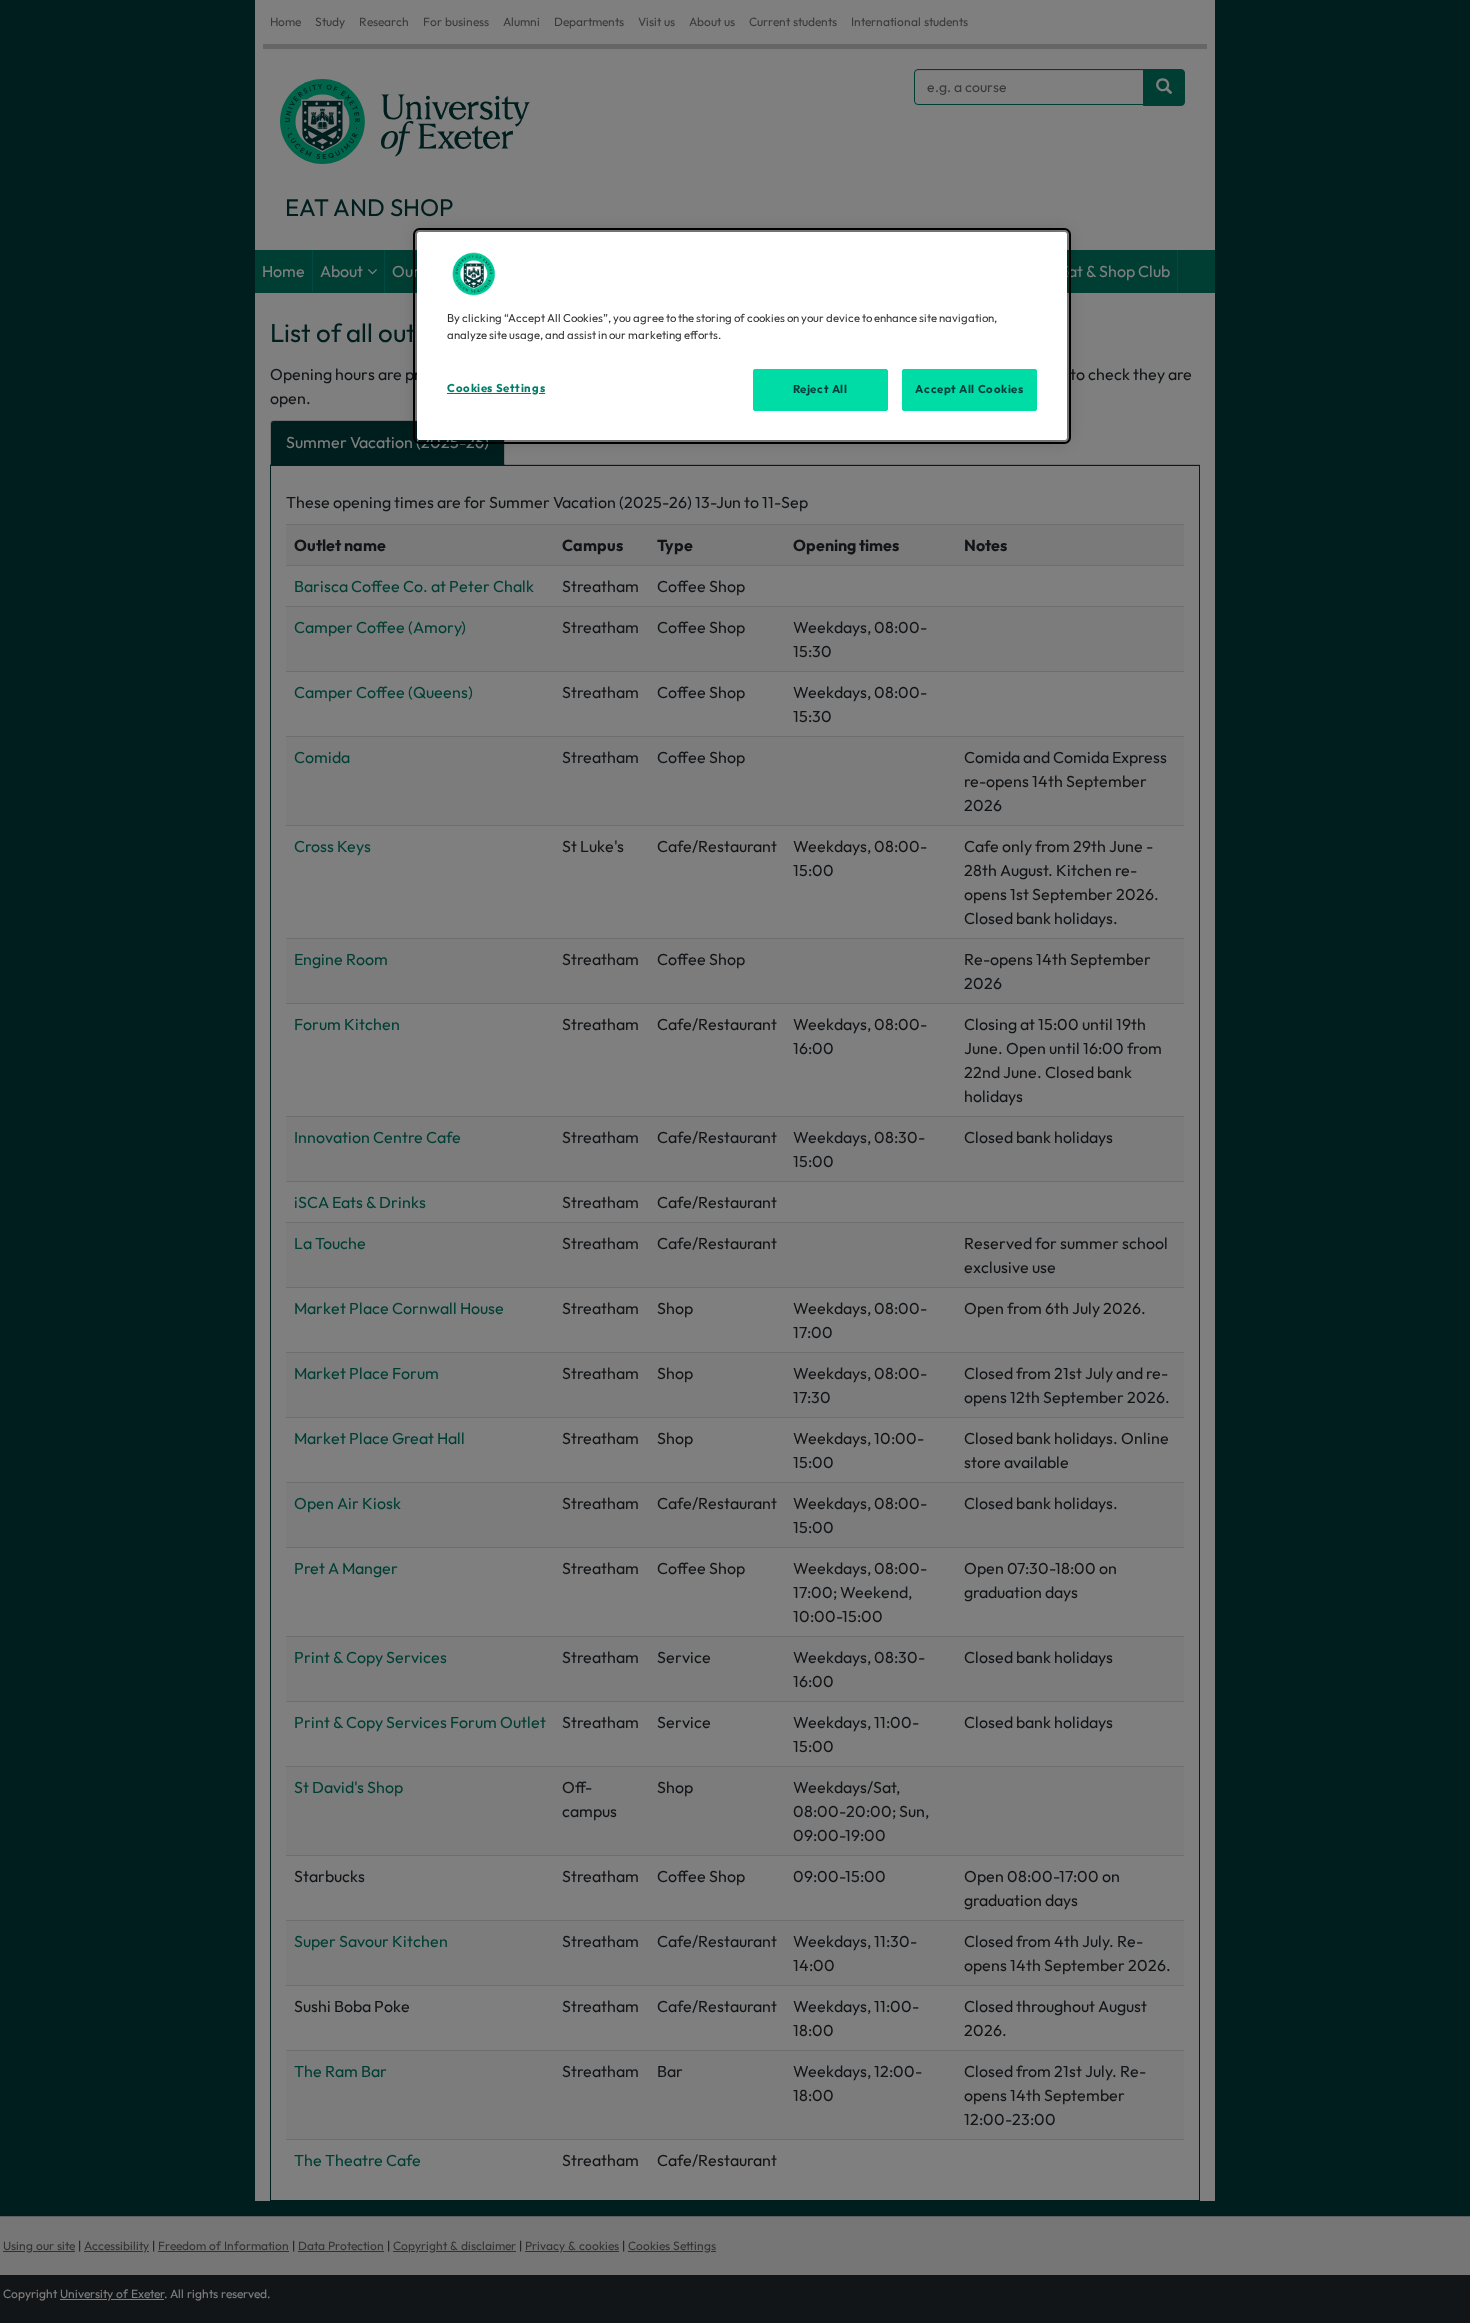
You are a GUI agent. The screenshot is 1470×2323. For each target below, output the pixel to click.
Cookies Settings (496, 388)
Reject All (820, 389)
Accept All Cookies (969, 389)
